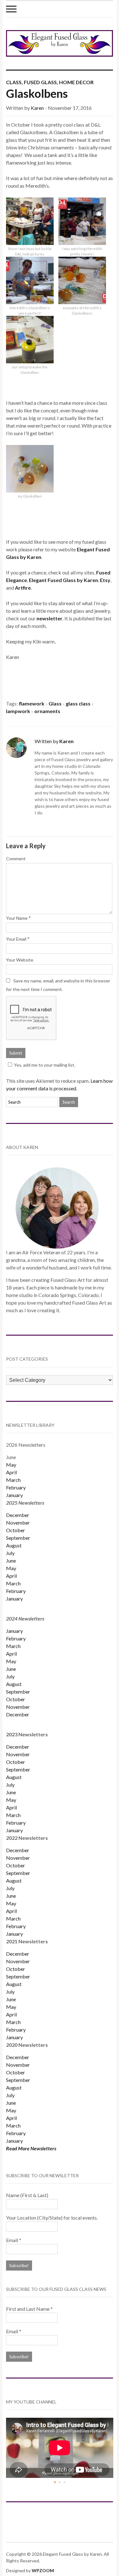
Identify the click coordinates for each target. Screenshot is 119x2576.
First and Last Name (29, 2309)
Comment (16, 859)
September (18, 1538)
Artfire (23, 588)
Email (14, 2240)
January (14, 1495)
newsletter (50, 618)
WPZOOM (43, 2570)
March (13, 1480)
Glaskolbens (37, 93)
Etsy (105, 580)
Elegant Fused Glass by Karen (63, 580)
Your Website (20, 960)
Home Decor (76, 82)
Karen (37, 108)
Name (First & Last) (27, 2195)
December (18, 1515)
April (11, 1472)
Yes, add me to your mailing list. (45, 1065)
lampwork (18, 711)
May (11, 1465)
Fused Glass (40, 82)
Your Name (17, 918)
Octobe (15, 1865)
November (18, 1523)
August (14, 1545)
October (16, 1530)
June (11, 1561)
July (10, 1553)
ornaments (47, 711)
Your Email (16, 939)
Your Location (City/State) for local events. (52, 2218)
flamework (32, 703)
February (16, 1487)
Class (14, 82)
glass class (78, 703)
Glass (55, 703)
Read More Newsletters (31, 2148)
